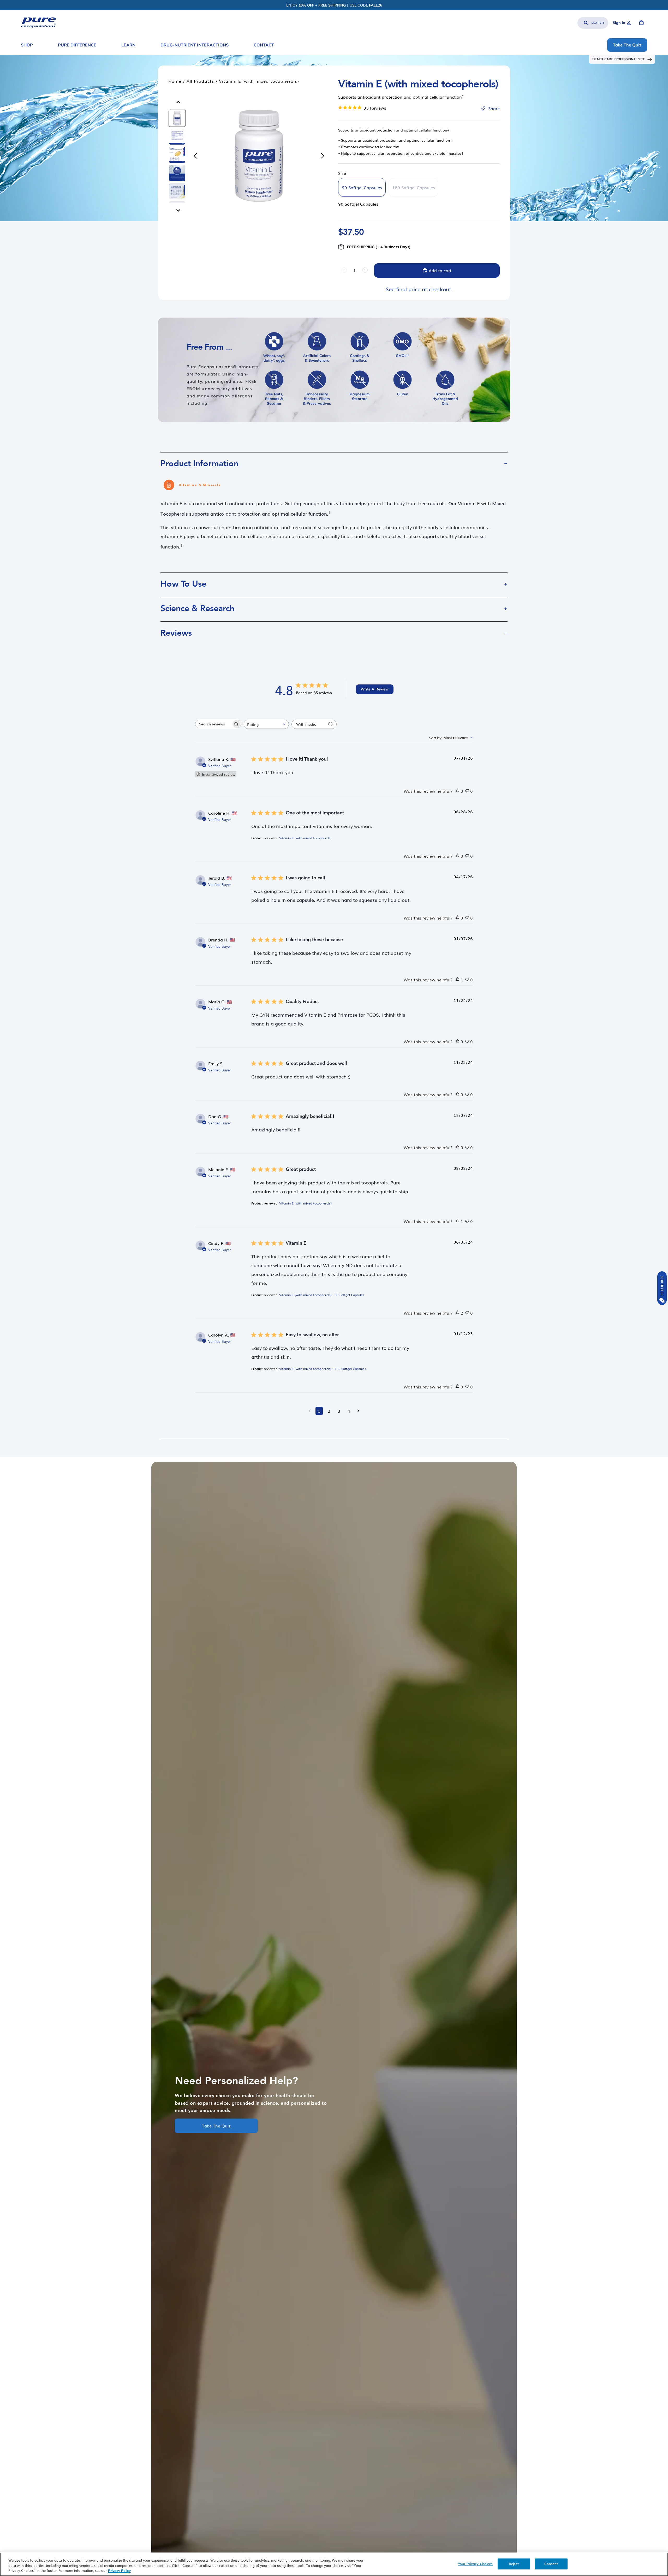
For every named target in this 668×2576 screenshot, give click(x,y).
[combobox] (266, 724)
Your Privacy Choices (475, 2564)
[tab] (177, 118)
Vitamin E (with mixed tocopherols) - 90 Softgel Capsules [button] (322, 1295)
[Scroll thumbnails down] (178, 210)
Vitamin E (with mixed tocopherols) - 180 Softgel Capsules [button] (323, 1369)
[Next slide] (324, 156)
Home (175, 81)
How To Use (183, 584)
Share (494, 108)
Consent (551, 2564)
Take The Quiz (216, 2126)
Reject (514, 2564)
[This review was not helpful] (467, 791)
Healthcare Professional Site (619, 59)
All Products (200, 81)
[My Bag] (641, 23)
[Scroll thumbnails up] (178, 102)
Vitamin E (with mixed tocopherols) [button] (305, 838)
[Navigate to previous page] (310, 1411)
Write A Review (375, 689)
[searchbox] (213, 724)
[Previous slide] (194, 156)
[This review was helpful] (457, 791)
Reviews (176, 633)
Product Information (199, 464)
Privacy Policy (119, 2571)
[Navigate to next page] (358, 1411)
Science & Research (197, 609)
